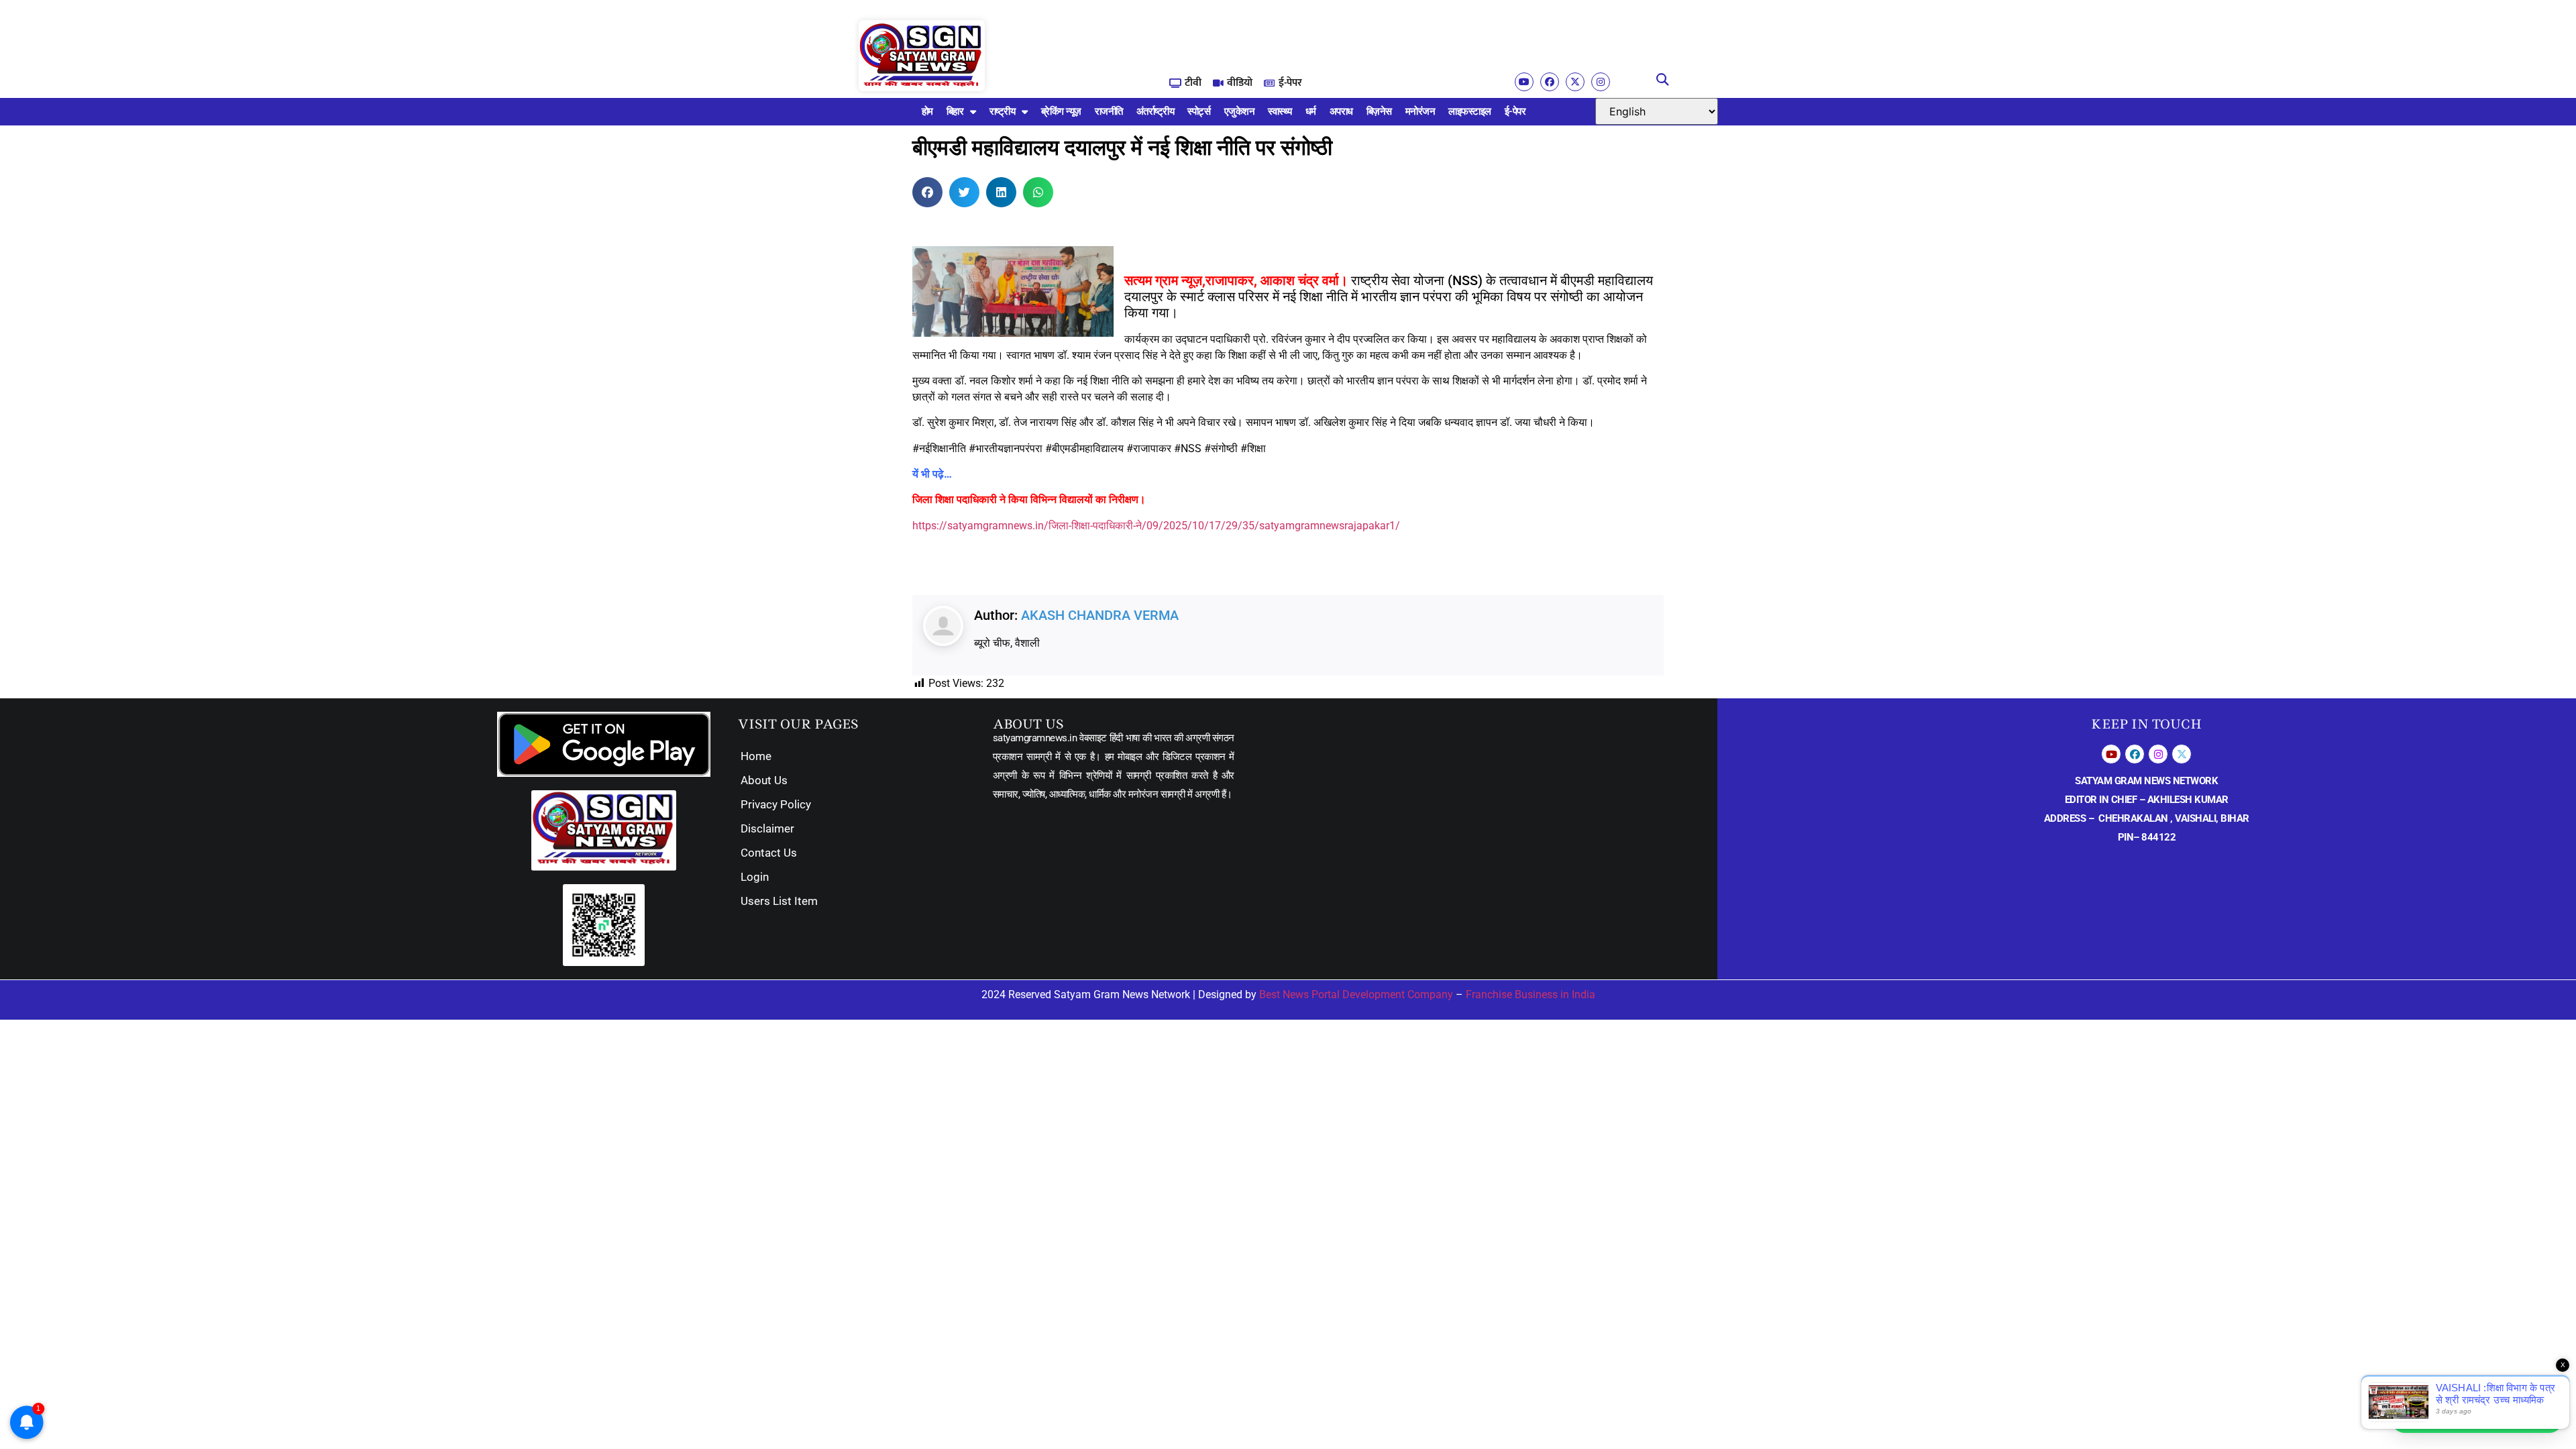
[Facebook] (1550, 82)
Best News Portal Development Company (1356, 995)
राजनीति (1109, 111)
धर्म (1311, 111)
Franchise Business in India (1531, 995)
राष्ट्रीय (1003, 111)
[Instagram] (1601, 82)
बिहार (955, 111)
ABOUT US (1028, 724)
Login (755, 877)
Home (756, 756)
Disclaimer (767, 828)
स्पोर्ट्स (1199, 111)
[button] (1663, 80)
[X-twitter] (1575, 82)
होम (927, 111)
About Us (764, 780)
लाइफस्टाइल (1470, 111)
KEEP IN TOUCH (2146, 724)
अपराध (1341, 111)
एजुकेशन (1240, 111)
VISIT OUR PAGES (798, 724)
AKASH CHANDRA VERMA (1100, 615)
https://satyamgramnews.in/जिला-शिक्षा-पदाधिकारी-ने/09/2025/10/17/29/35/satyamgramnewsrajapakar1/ (1156, 526)
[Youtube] (1524, 82)
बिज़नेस (1379, 111)
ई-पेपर (1515, 111)
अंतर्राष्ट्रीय (1156, 111)
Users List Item (779, 901)
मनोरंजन (1420, 111)
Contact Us (769, 853)
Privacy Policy (776, 804)
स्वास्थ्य (1280, 111)
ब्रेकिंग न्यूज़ (1061, 111)
